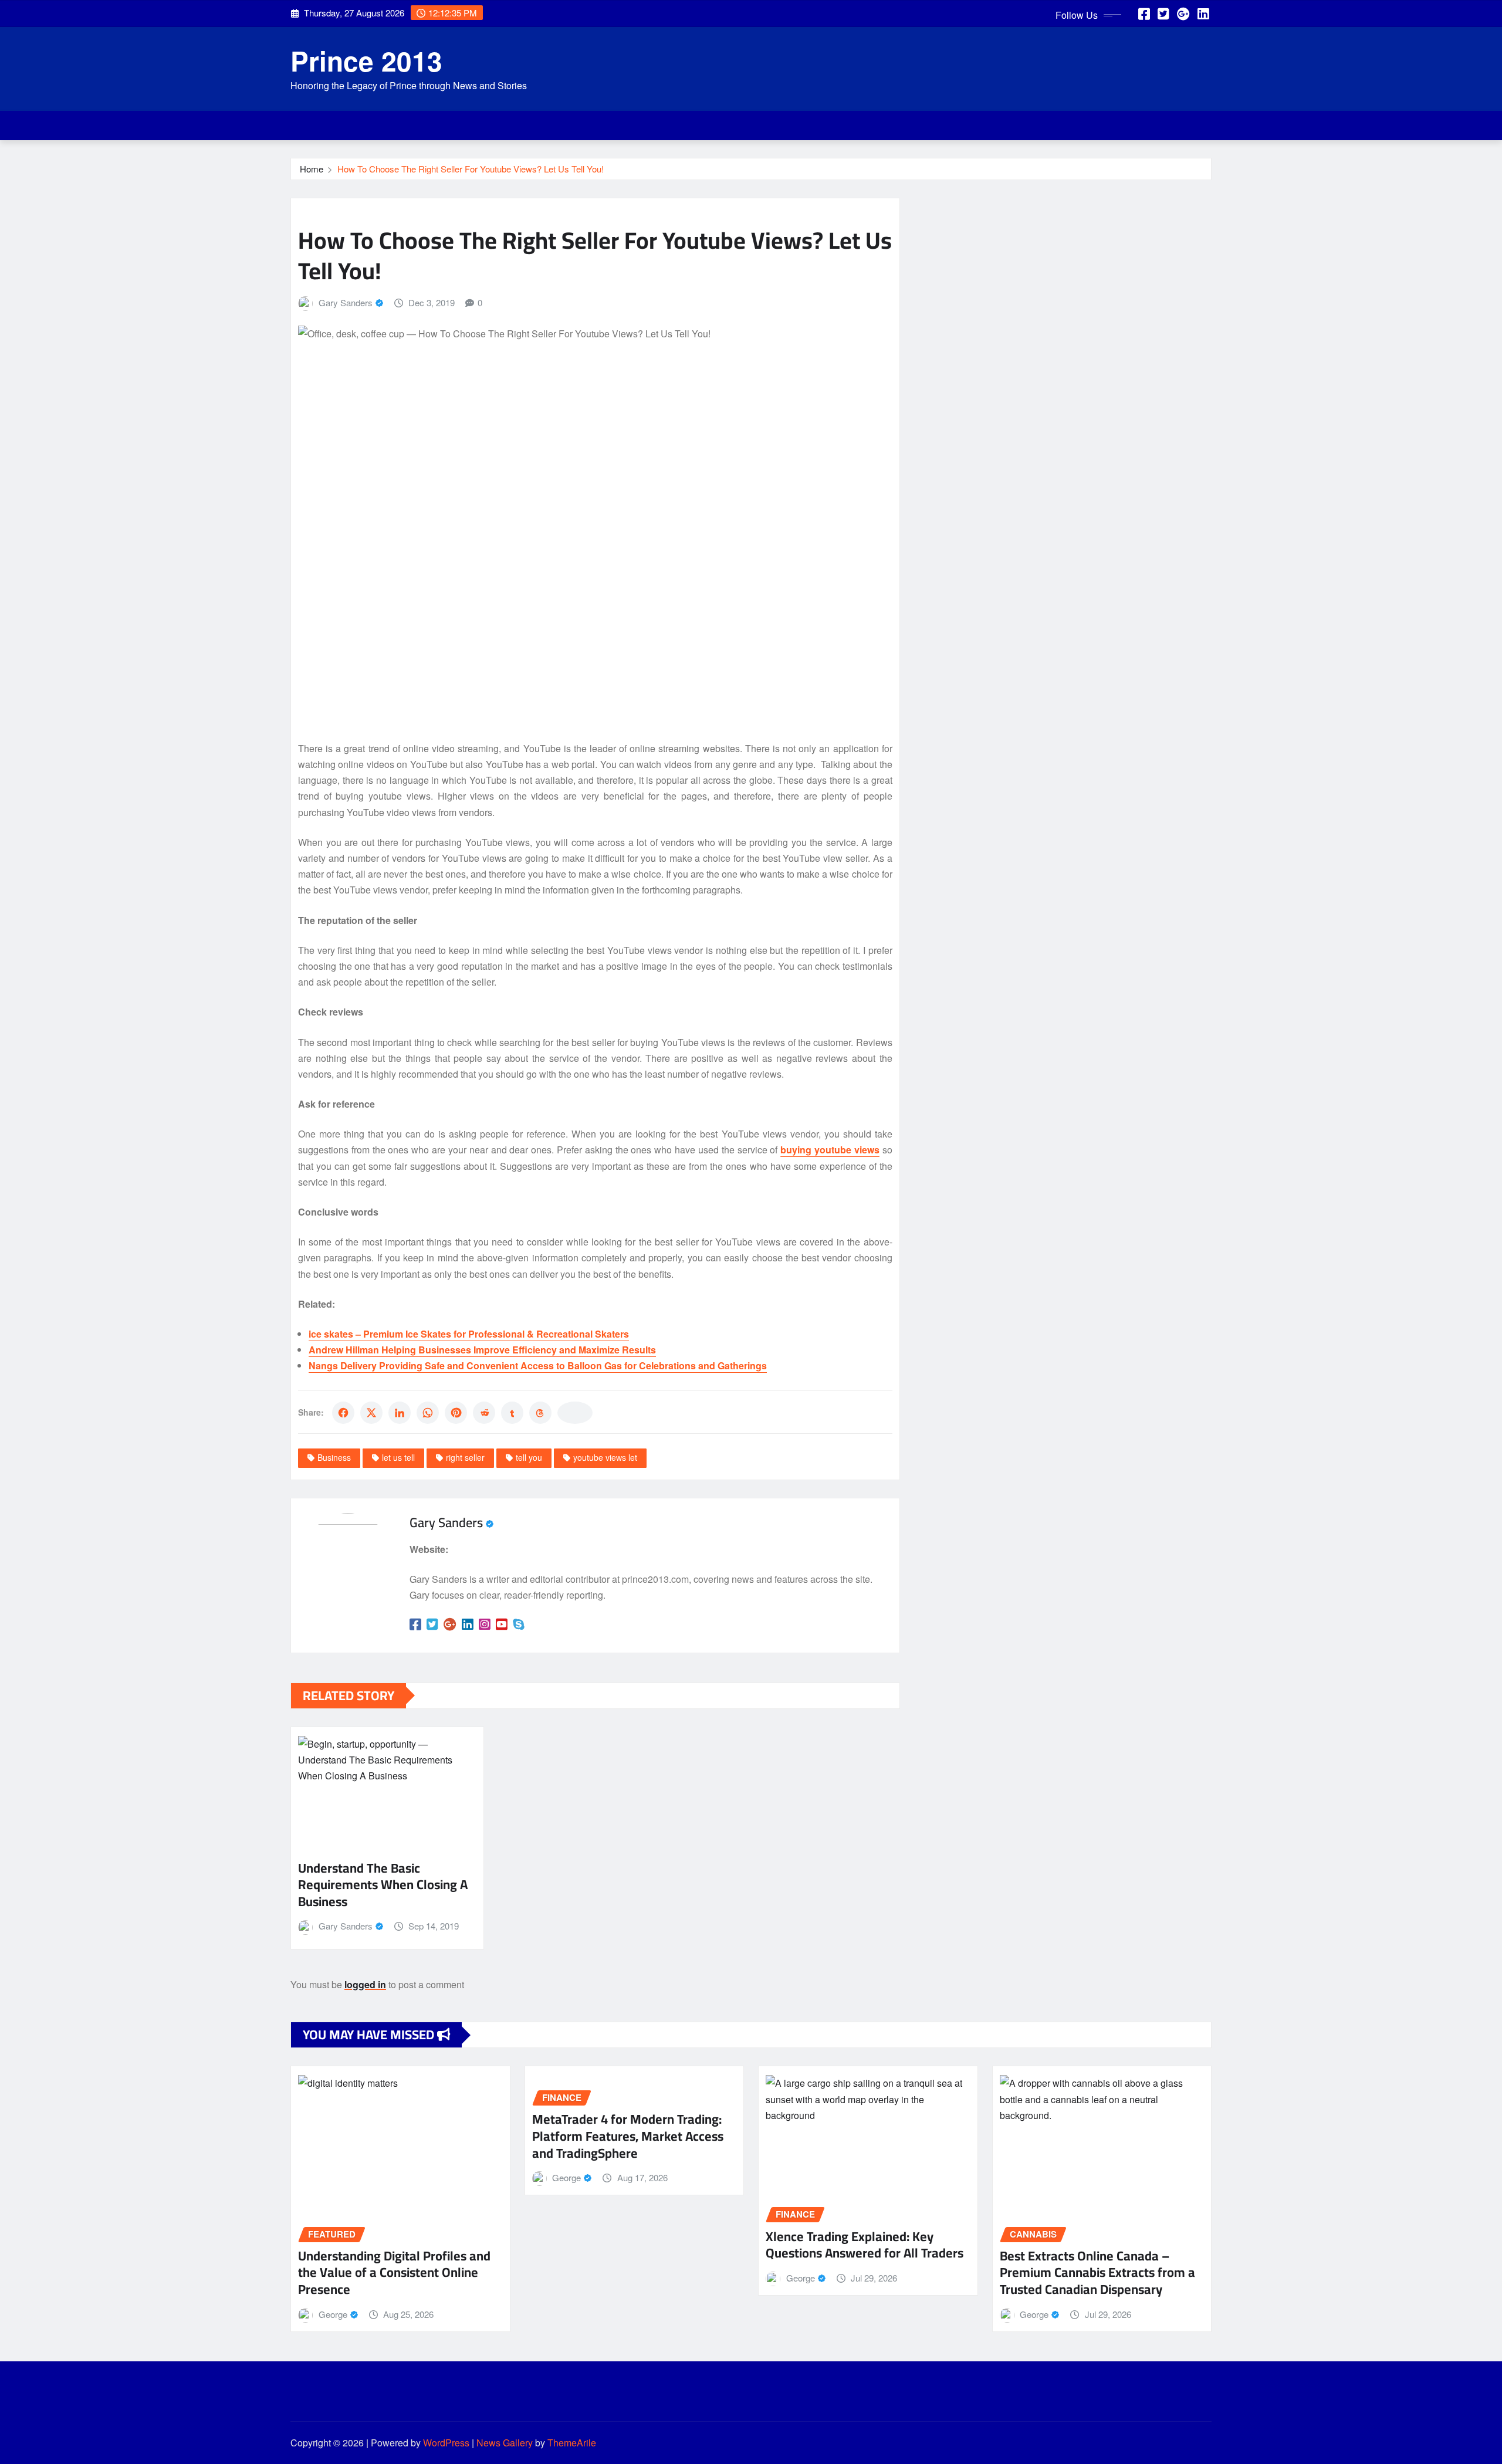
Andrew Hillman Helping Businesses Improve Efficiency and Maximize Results (482, 1350)
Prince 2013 (366, 60)
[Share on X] (371, 1413)
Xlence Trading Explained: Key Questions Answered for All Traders (865, 2245)
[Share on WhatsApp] (428, 1413)
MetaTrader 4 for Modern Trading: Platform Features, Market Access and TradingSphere (628, 2136)
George (333, 2314)
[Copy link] (575, 1413)
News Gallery (505, 2443)
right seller (465, 1457)
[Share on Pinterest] (456, 1413)
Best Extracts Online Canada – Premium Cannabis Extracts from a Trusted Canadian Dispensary (1097, 2272)
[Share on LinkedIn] (400, 1413)
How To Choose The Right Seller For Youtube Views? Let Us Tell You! (471, 169)
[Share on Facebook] (343, 1413)
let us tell (398, 1457)
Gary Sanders (346, 302)
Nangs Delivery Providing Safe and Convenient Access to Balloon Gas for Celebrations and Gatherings (538, 1365)
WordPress (446, 2443)
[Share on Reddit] (484, 1413)
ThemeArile (572, 2443)
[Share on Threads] (540, 1413)
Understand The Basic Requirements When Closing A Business (383, 1885)
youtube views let (605, 1457)
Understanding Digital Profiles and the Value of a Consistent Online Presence (394, 2272)
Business (334, 1457)
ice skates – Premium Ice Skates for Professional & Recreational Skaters (469, 1334)
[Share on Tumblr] (512, 1413)
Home (312, 169)
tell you (529, 1457)
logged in (365, 1984)
